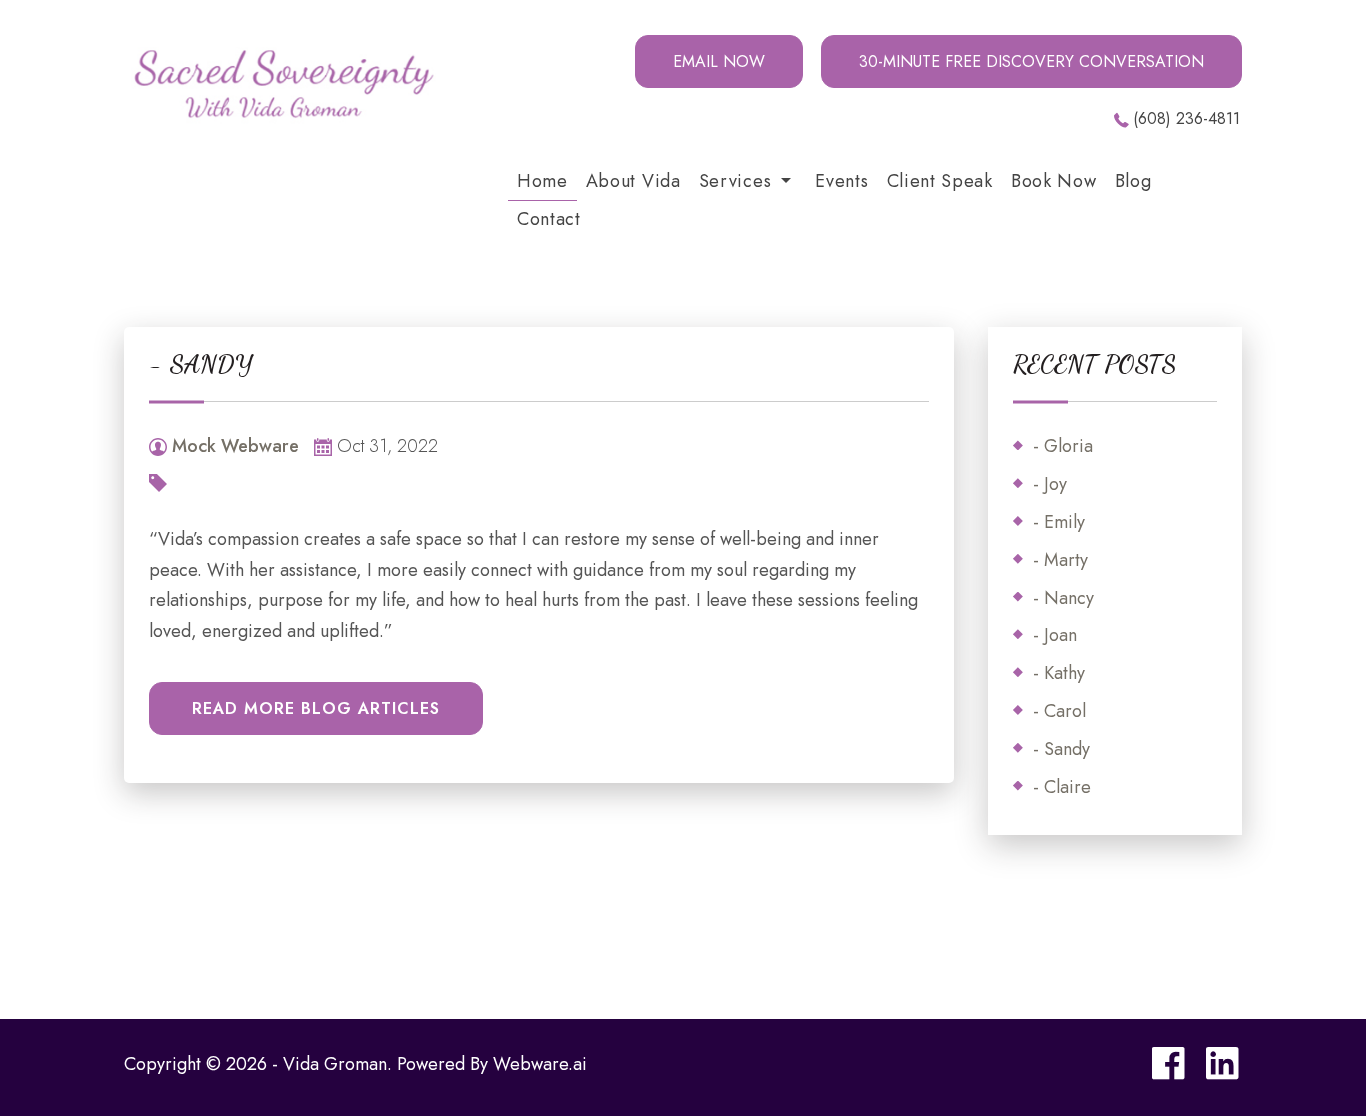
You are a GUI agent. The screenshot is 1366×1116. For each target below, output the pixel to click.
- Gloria (1063, 446)
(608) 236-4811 (1186, 118)
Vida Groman (335, 1064)
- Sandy (1061, 749)
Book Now (1054, 181)
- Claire (1062, 787)
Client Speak (940, 181)
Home (542, 181)
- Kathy (1059, 673)
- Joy (1050, 484)
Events (841, 181)
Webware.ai (540, 1064)
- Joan (1055, 635)
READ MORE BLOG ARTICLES (316, 708)
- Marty (1060, 560)
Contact (549, 219)
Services (735, 181)
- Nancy (1063, 598)
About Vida (633, 181)
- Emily (1059, 522)
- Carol (1059, 711)
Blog (1133, 181)
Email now (719, 61)
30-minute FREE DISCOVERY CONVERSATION (1031, 61)
